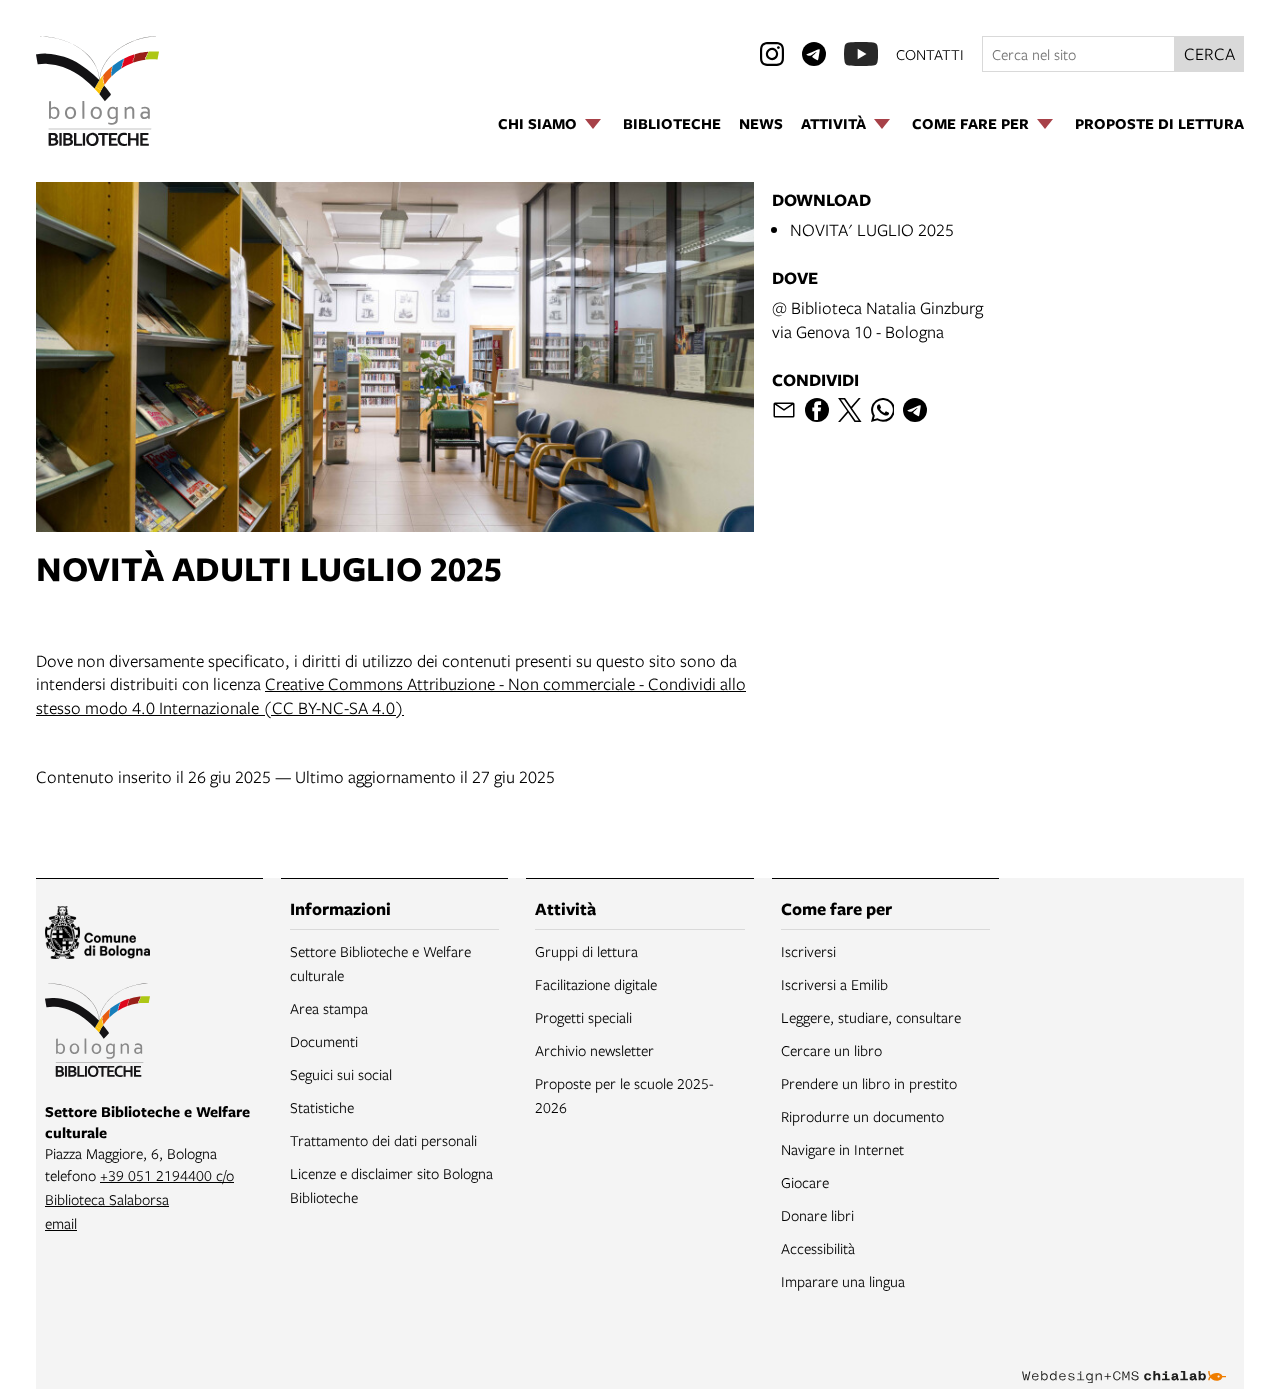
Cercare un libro (831, 1050)
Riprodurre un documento (862, 1116)
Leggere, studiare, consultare (871, 1017)
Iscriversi (808, 951)
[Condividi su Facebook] (817, 410)
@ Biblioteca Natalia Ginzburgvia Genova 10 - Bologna (877, 319)
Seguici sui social (341, 1074)
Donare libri (817, 1215)
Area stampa (329, 1008)
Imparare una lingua (843, 1281)
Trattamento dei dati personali (383, 1140)
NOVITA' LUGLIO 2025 (872, 229)
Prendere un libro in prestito (869, 1083)
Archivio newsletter (594, 1050)
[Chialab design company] (1124, 1359)
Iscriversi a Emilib (834, 984)
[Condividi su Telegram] (915, 410)
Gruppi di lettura (586, 951)
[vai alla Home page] (97, 91)
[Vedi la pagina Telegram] (814, 54)
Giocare (805, 1182)
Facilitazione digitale (596, 984)
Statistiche (322, 1107)
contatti (930, 54)
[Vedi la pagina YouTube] (861, 54)
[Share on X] (850, 410)
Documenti (324, 1041)
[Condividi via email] (784, 410)
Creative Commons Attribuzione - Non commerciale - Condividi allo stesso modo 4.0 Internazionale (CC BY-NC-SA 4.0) (391, 695)
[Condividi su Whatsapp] (883, 410)
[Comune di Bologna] (97, 935)
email (61, 1223)
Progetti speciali (583, 1017)
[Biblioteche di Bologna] (97, 1033)
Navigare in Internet (842, 1149)
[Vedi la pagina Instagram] (772, 54)
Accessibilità (818, 1248)
